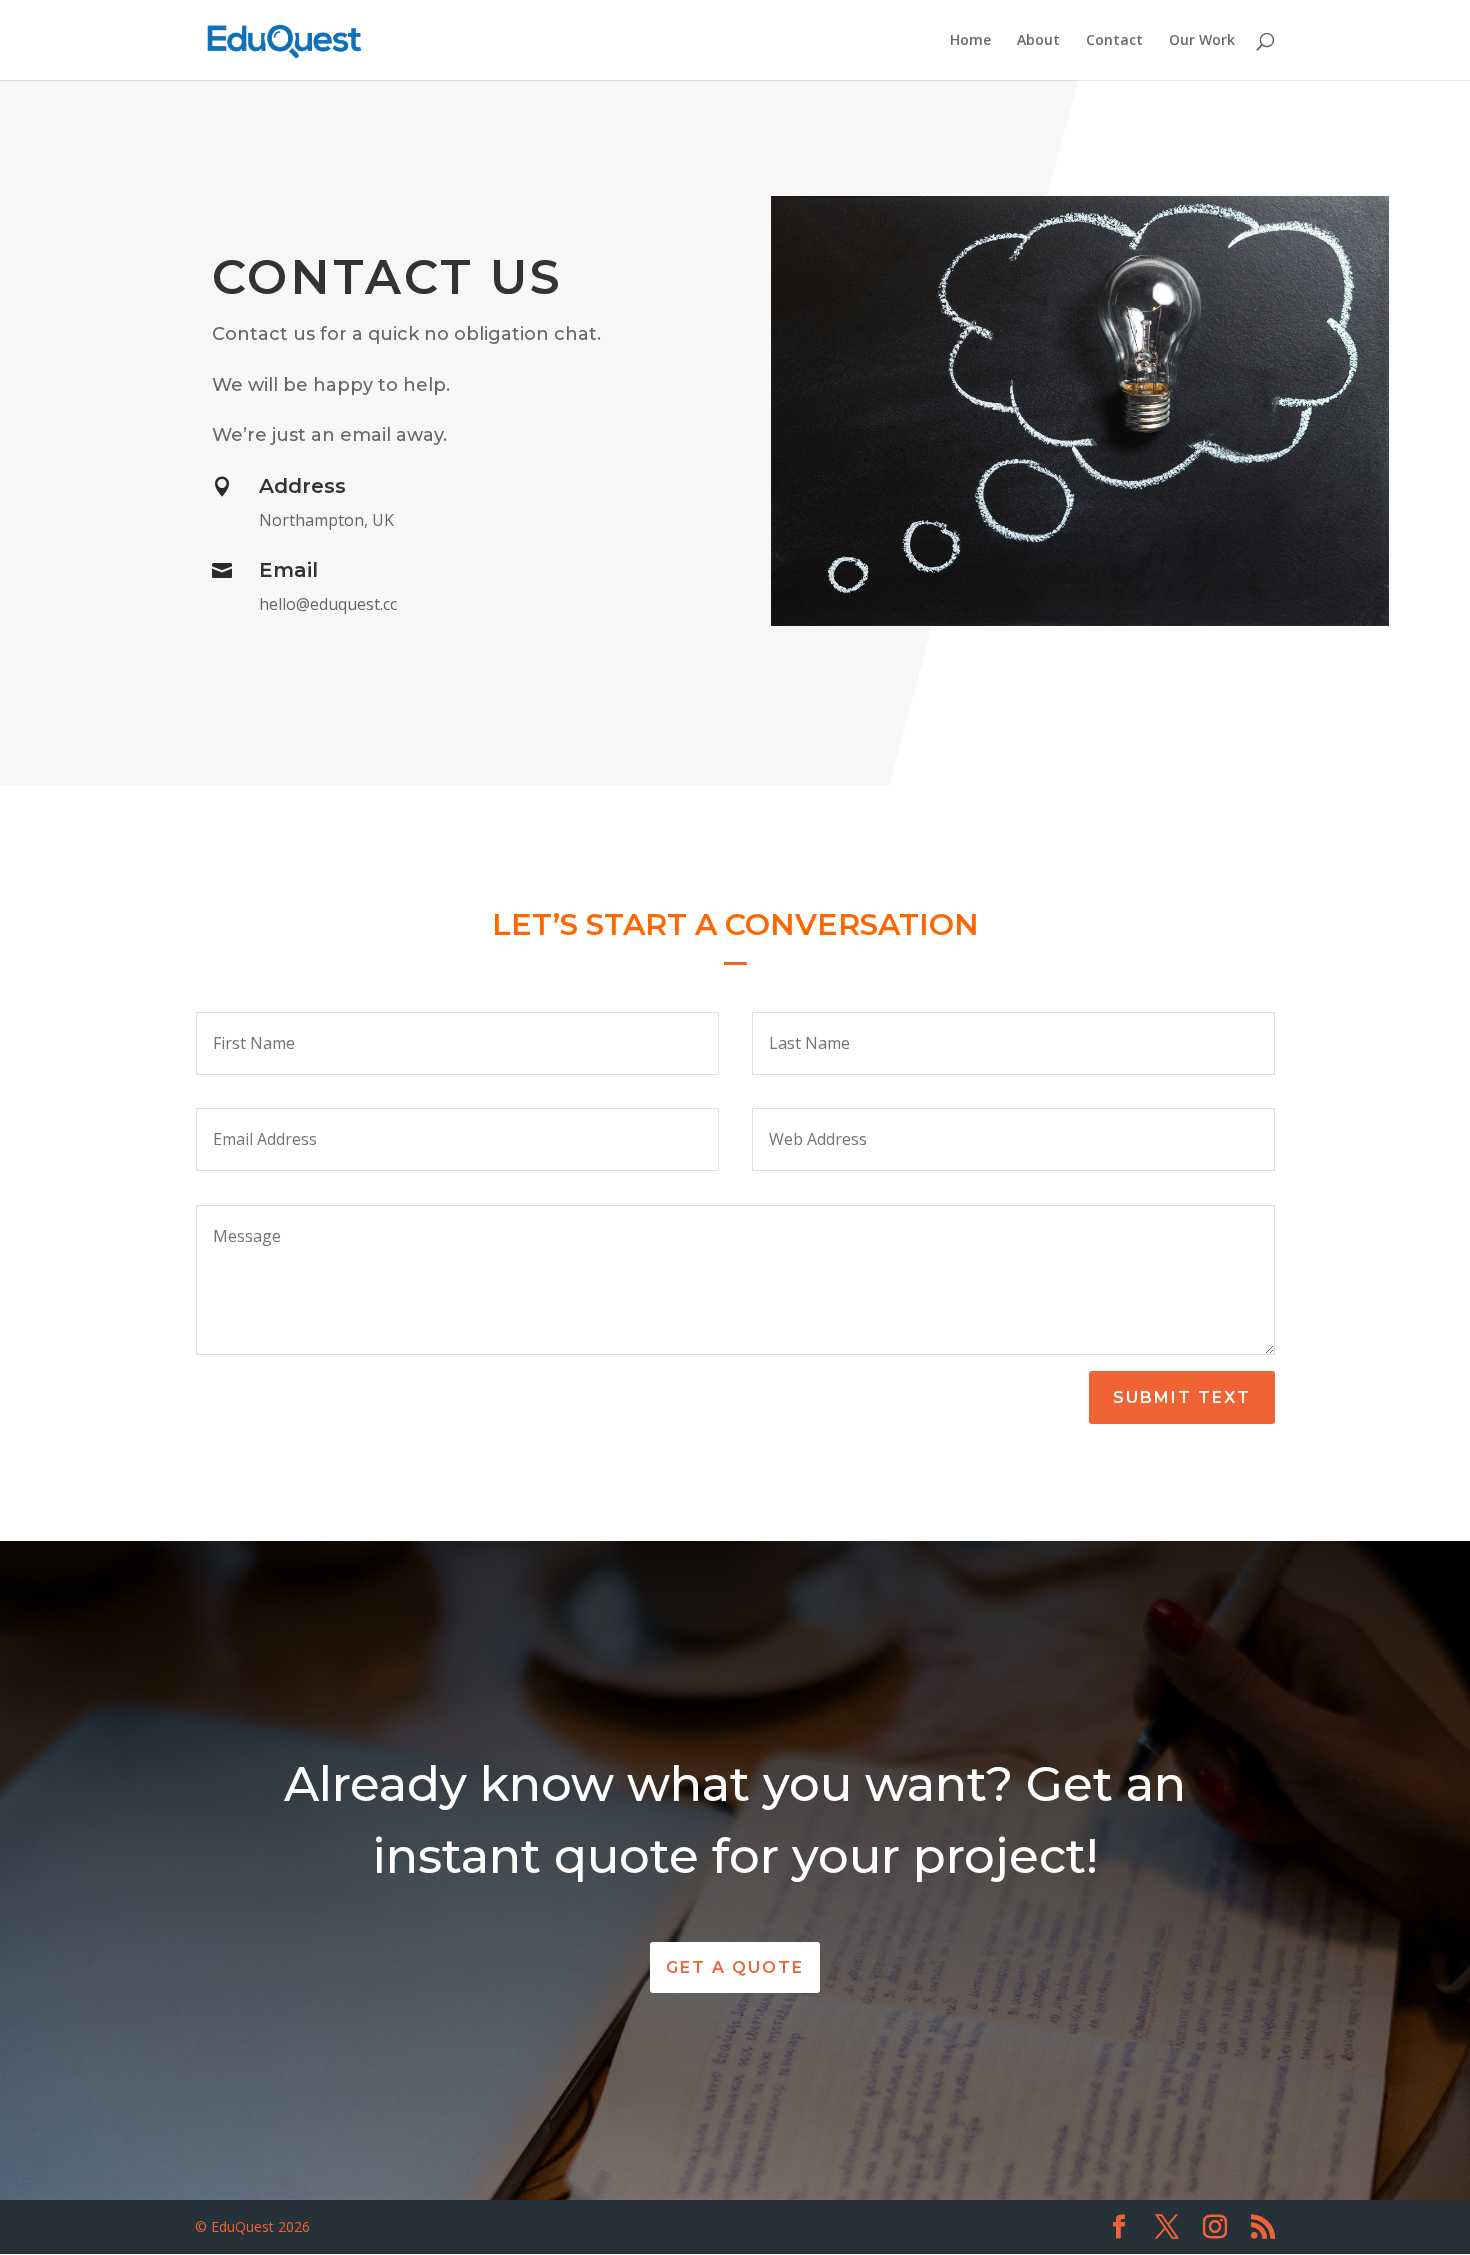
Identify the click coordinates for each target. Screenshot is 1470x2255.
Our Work (1202, 41)
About (1038, 41)
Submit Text (1182, 1397)
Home (970, 41)
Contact (1114, 41)
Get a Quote (735, 1967)
